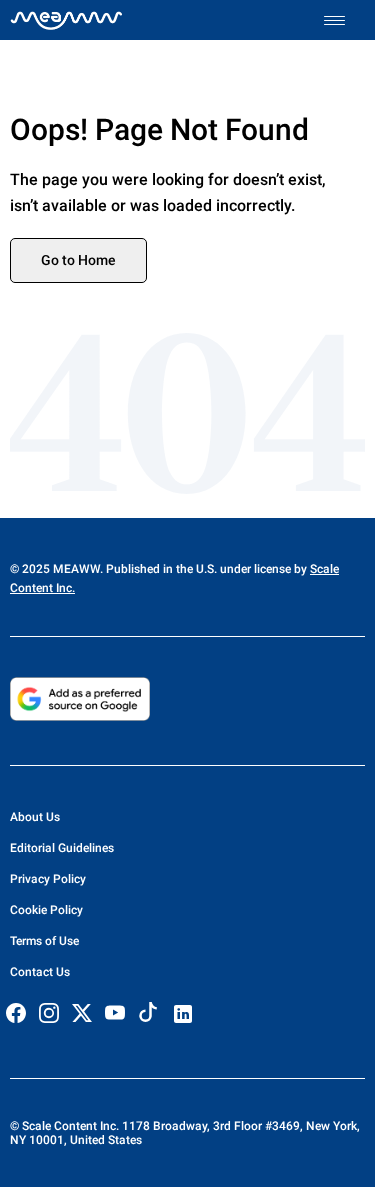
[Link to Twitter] (82, 1013)
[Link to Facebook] (16, 1013)
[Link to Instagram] (49, 1013)
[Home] (66, 20)
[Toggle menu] (344, 20)
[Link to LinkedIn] (183, 1014)
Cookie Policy (46, 910)
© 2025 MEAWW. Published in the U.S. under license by (160, 569)
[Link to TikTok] (148, 1016)
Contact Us (40, 972)
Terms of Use (44, 941)
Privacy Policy (48, 879)
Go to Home (78, 260)
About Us (35, 817)
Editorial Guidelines (62, 848)
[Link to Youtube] (115, 1013)
